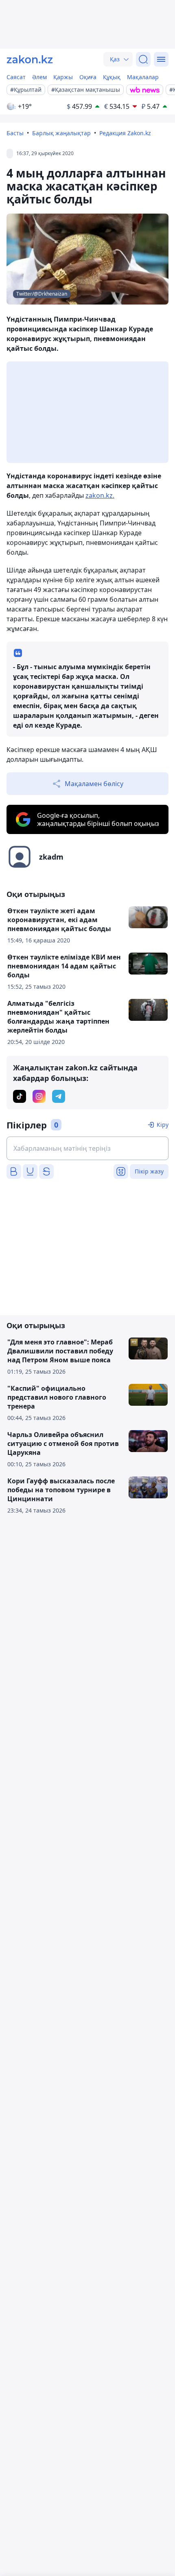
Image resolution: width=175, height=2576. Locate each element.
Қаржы (63, 77)
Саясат (16, 77)
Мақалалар (143, 77)
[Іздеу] (143, 59)
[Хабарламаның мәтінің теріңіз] (87, 1148)
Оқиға (88, 77)
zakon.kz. (100, 495)
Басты (15, 133)
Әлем (39, 77)
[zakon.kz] (30, 59)
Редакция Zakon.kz (125, 133)
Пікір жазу (149, 1171)
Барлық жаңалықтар (61, 133)
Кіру (163, 1125)
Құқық (112, 77)
